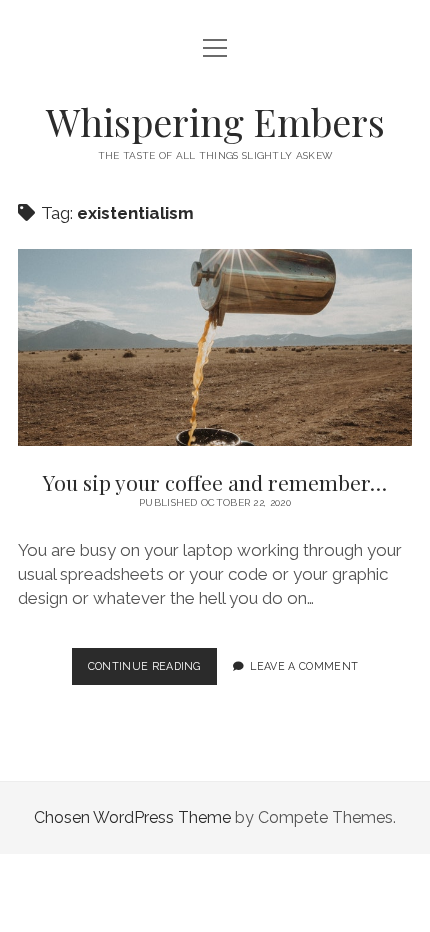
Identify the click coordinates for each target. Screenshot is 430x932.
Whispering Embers (215, 121)
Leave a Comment (304, 666)
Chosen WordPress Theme (132, 817)
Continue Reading (152, 672)
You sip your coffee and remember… (215, 347)
